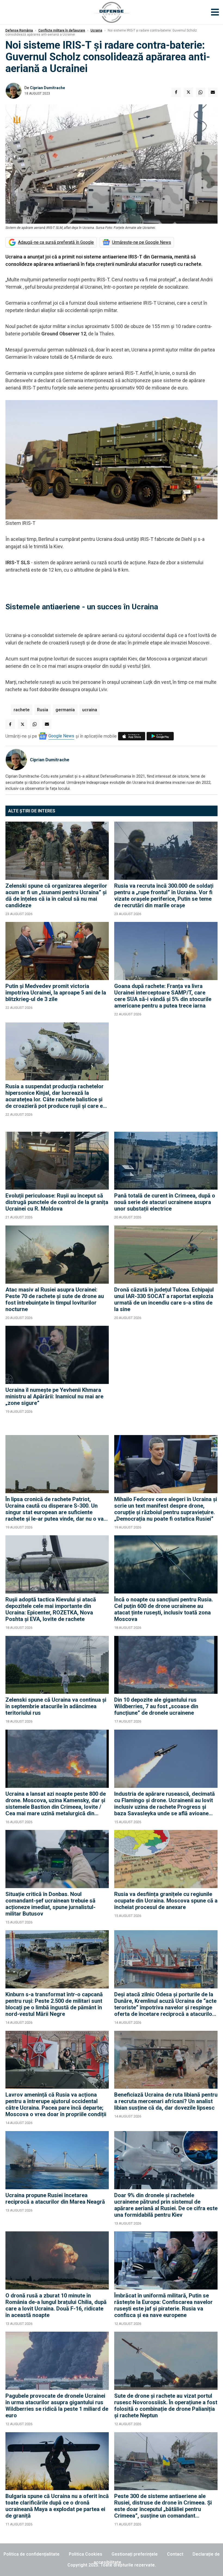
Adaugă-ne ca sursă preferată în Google (56, 242)
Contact (175, 2554)
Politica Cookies (86, 2554)
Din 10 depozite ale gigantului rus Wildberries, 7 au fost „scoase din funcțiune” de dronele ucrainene (156, 1706)
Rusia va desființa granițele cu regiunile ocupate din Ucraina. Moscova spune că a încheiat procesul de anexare (166, 1901)
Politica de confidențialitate (32, 2554)
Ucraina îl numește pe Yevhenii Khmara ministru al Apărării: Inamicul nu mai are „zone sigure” (54, 1396)
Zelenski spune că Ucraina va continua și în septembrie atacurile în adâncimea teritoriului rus (56, 1706)
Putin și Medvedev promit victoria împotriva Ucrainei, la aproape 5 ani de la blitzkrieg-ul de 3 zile (56, 993)
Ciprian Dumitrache (47, 88)
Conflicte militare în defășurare (62, 30)
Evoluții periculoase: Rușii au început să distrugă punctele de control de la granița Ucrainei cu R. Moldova (57, 1202)
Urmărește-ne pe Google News (142, 242)
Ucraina (96, 30)
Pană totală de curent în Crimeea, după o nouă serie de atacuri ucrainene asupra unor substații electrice (165, 1202)
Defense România (19, 30)
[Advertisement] (166, 1074)
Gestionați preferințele (135, 2554)
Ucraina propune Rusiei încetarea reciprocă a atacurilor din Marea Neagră (55, 2198)
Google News (61, 736)
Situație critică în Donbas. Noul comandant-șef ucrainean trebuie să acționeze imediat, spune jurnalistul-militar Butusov (50, 1904)
